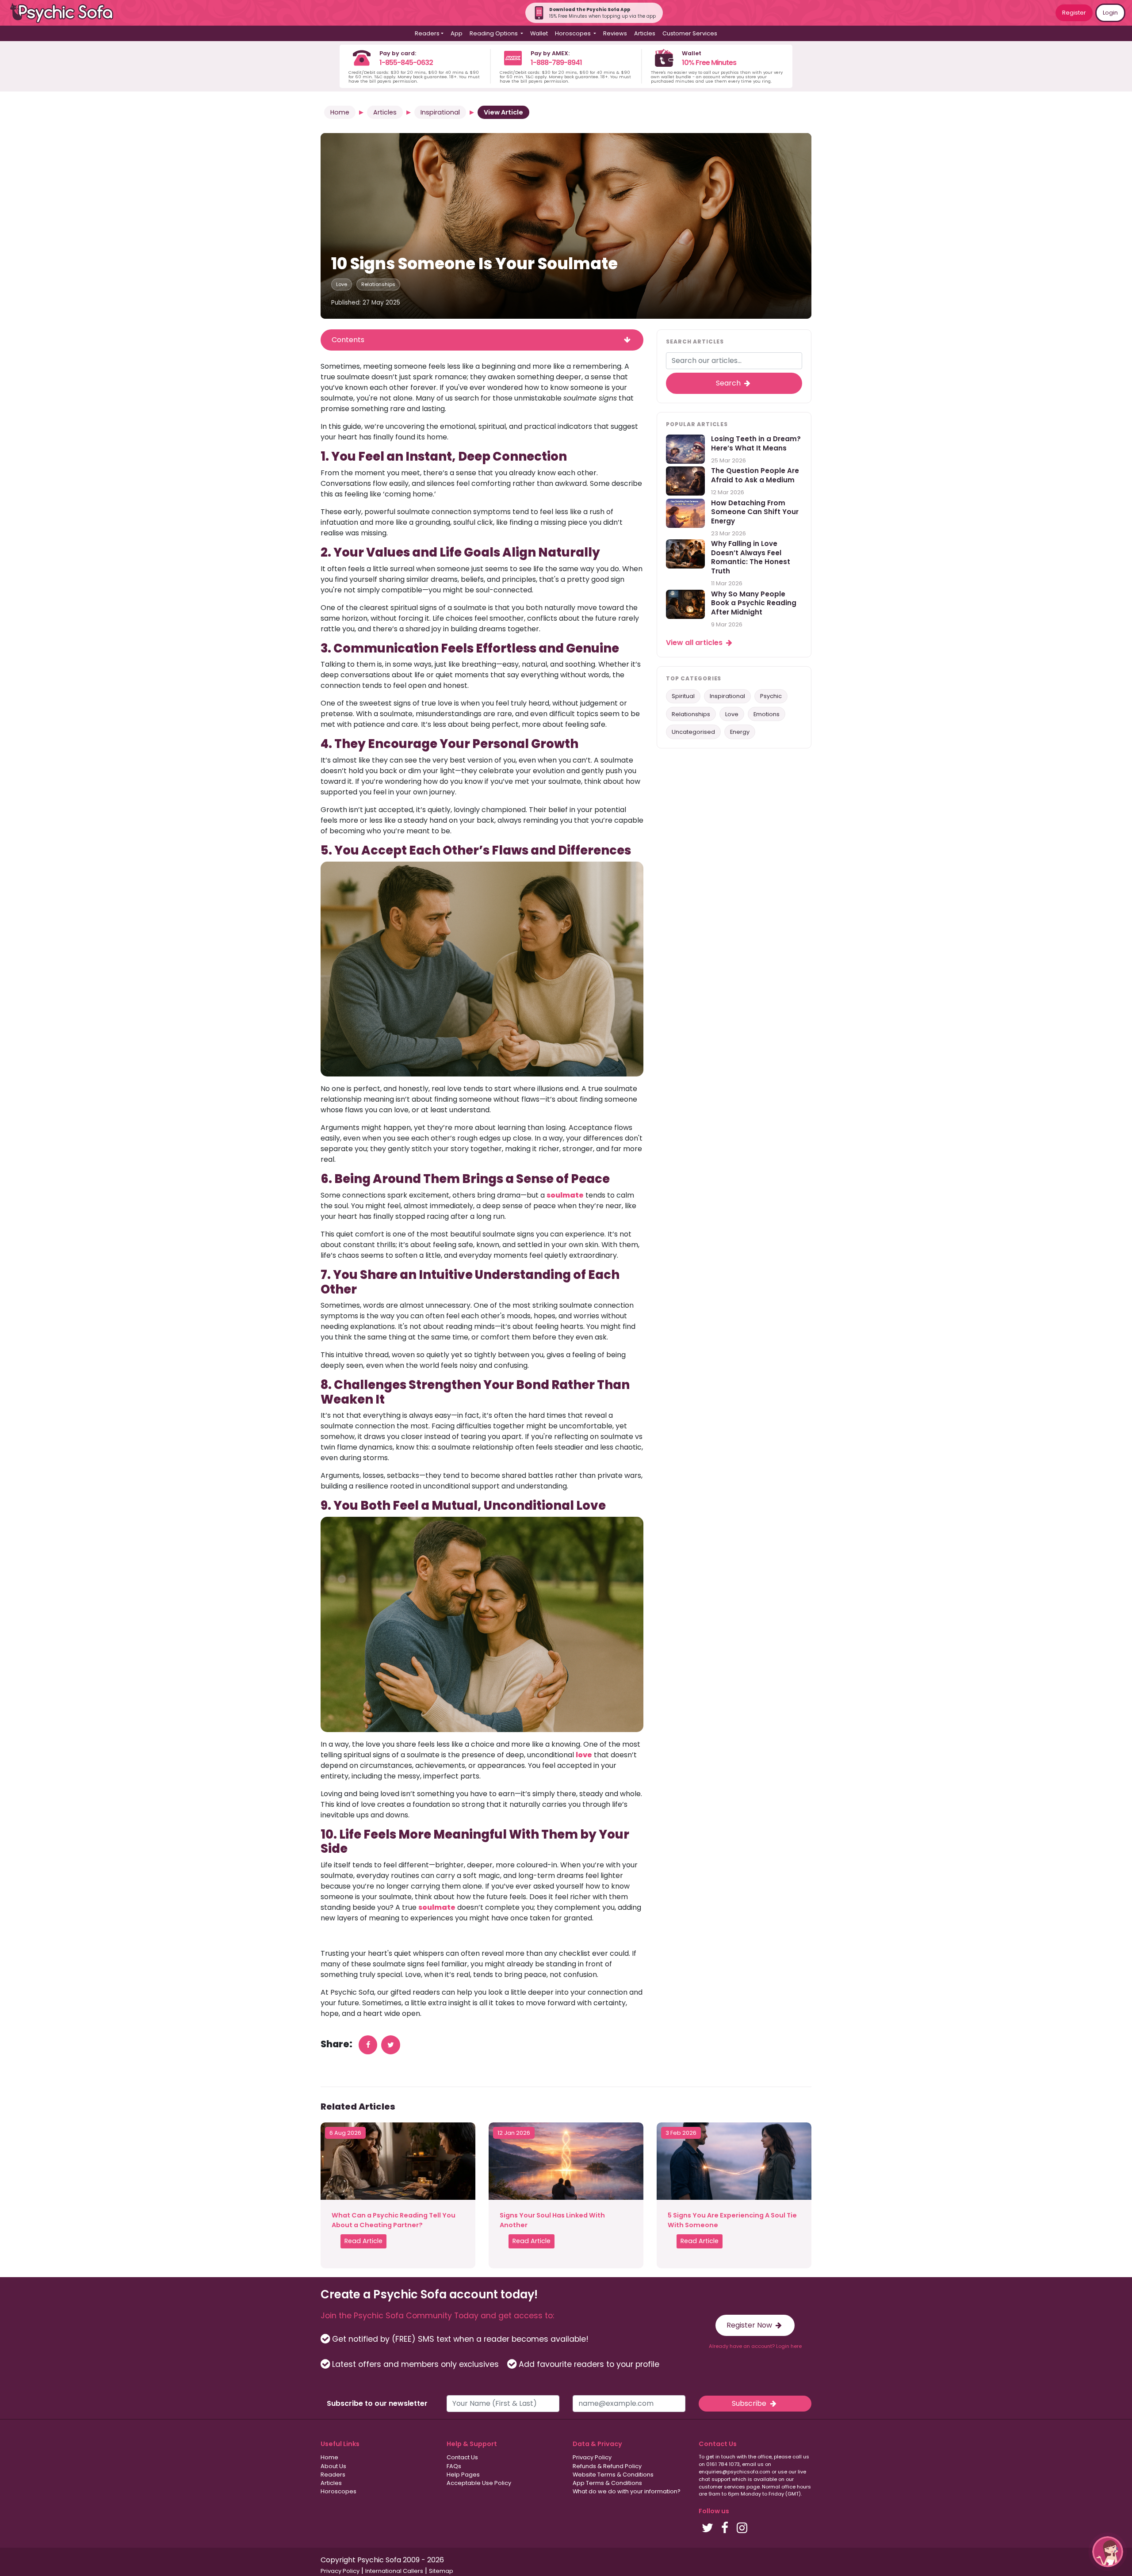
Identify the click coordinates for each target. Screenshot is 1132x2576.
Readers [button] (427, 33)
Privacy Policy (592, 2457)
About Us (333, 2466)
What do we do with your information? (627, 2491)
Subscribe (750, 2403)
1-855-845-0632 (406, 63)
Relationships (378, 284)
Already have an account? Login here (755, 2346)
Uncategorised (693, 732)
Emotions (767, 714)
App (457, 33)
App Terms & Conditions (607, 2483)
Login (1110, 13)
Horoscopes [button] (574, 33)
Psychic (771, 696)
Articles (645, 33)
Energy (740, 732)
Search (729, 383)
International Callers (394, 2571)
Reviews (615, 33)
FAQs (454, 2466)
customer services (722, 2487)
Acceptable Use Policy (479, 2483)
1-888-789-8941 (556, 63)
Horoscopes (338, 2491)
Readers (333, 2475)
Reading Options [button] (494, 33)
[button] (1108, 2552)
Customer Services (690, 33)
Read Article (363, 2241)
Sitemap (441, 2571)
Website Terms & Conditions (613, 2475)
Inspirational (440, 112)
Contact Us (462, 2457)
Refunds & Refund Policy (607, 2466)
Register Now (750, 2325)
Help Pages (463, 2475)
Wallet (539, 33)
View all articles (695, 643)
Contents (348, 340)
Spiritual (683, 696)
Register (1074, 13)
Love (342, 284)
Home (340, 112)
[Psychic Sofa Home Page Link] (66, 13)
